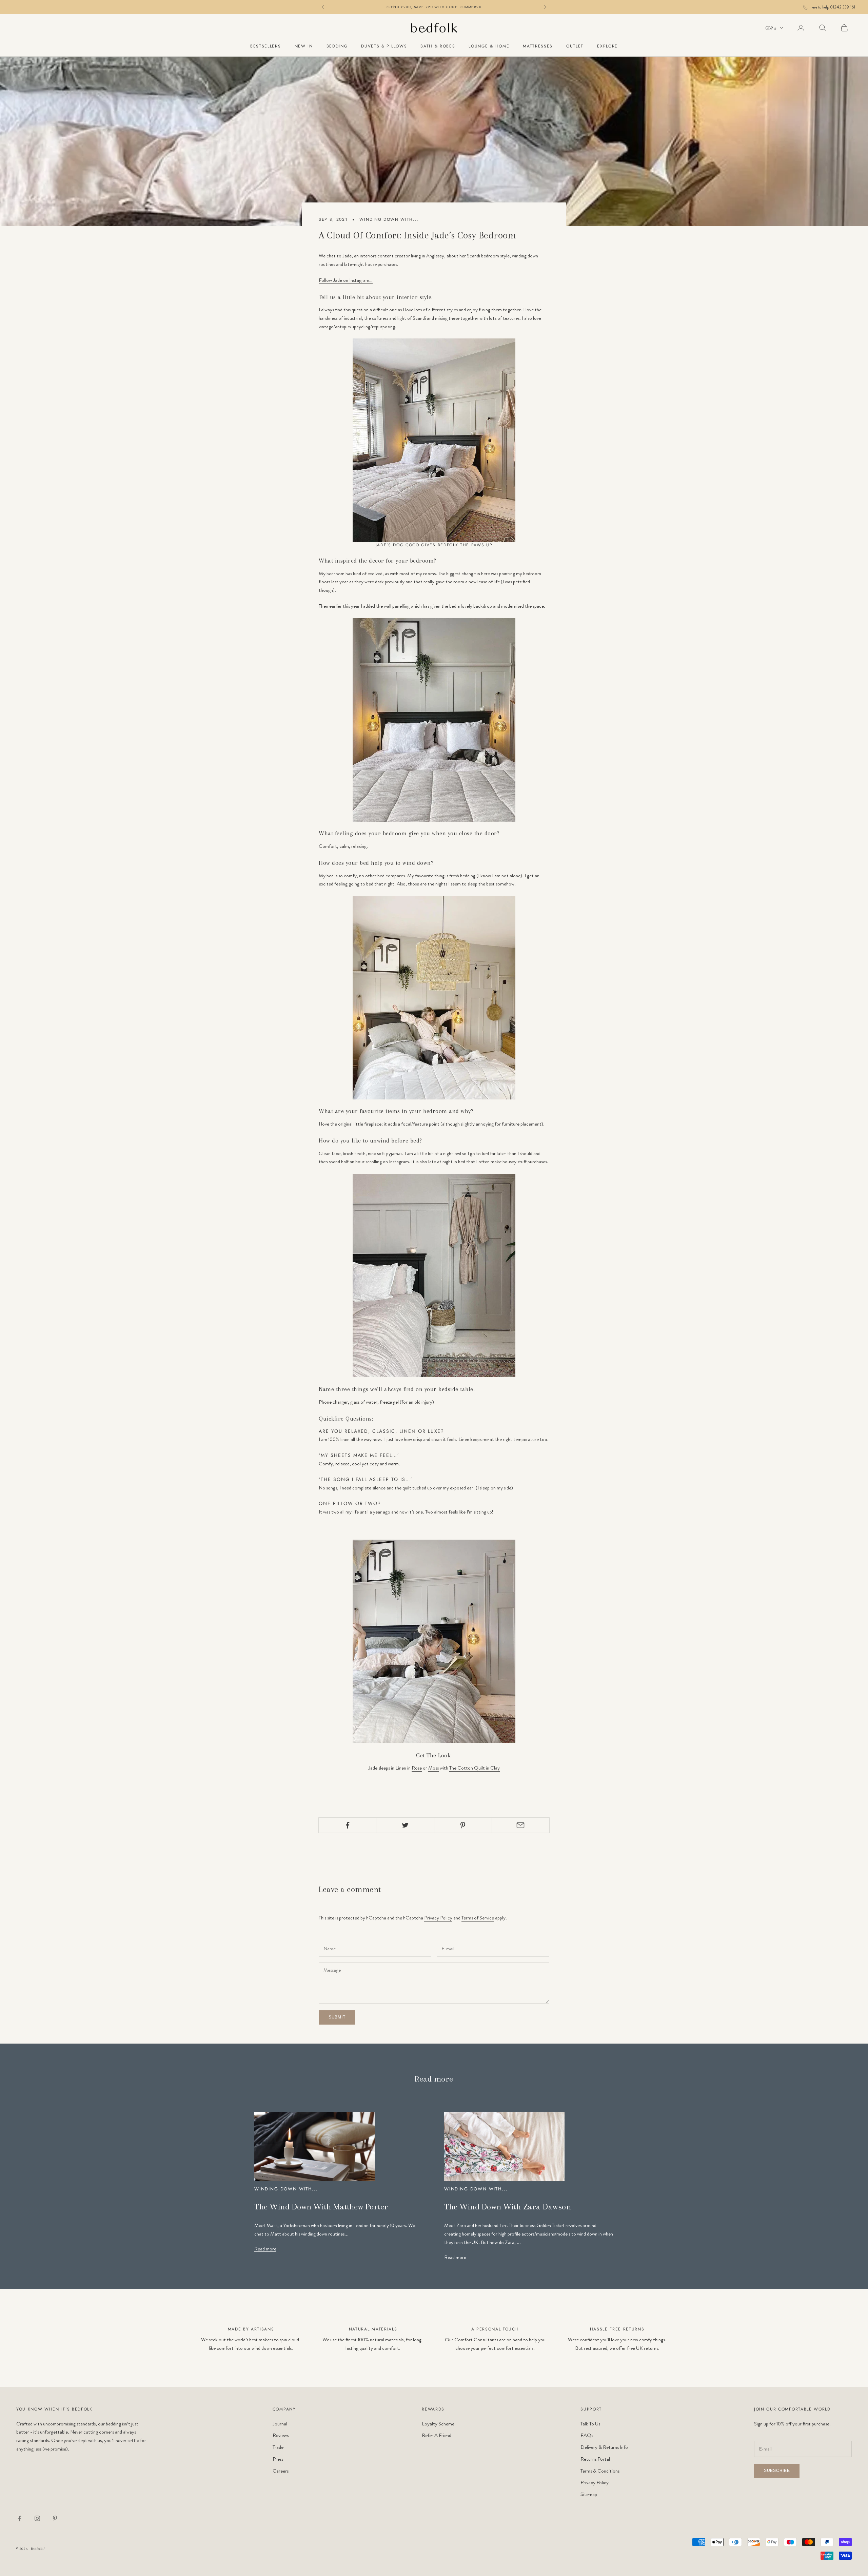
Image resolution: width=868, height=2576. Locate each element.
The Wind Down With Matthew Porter (321, 2207)
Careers (281, 2471)
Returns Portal (595, 2459)
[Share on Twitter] (405, 1825)
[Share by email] (521, 1825)
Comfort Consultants (476, 2340)
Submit (337, 2017)
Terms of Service (478, 1918)
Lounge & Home (489, 46)
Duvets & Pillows (384, 46)
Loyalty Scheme (438, 2424)
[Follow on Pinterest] (55, 2518)
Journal (280, 2424)
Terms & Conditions (600, 2471)
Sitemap (589, 2494)
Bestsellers (265, 46)
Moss (433, 1768)
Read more (265, 2249)
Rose (417, 1768)
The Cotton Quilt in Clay (475, 1768)
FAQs (587, 2435)
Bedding (337, 46)
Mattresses (538, 46)
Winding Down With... (389, 219)
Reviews (281, 2435)
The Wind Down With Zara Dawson (508, 2207)
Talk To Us (590, 2424)
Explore (607, 46)
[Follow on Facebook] (20, 2518)
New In (304, 46)
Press (278, 2459)
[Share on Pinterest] (463, 1825)
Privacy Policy (438, 1918)
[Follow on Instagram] (37, 2518)
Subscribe (777, 2471)
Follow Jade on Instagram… (346, 280)
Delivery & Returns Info (604, 2447)
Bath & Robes (438, 46)
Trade (278, 2447)
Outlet (575, 46)
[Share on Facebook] (347, 1825)
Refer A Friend (437, 2435)
